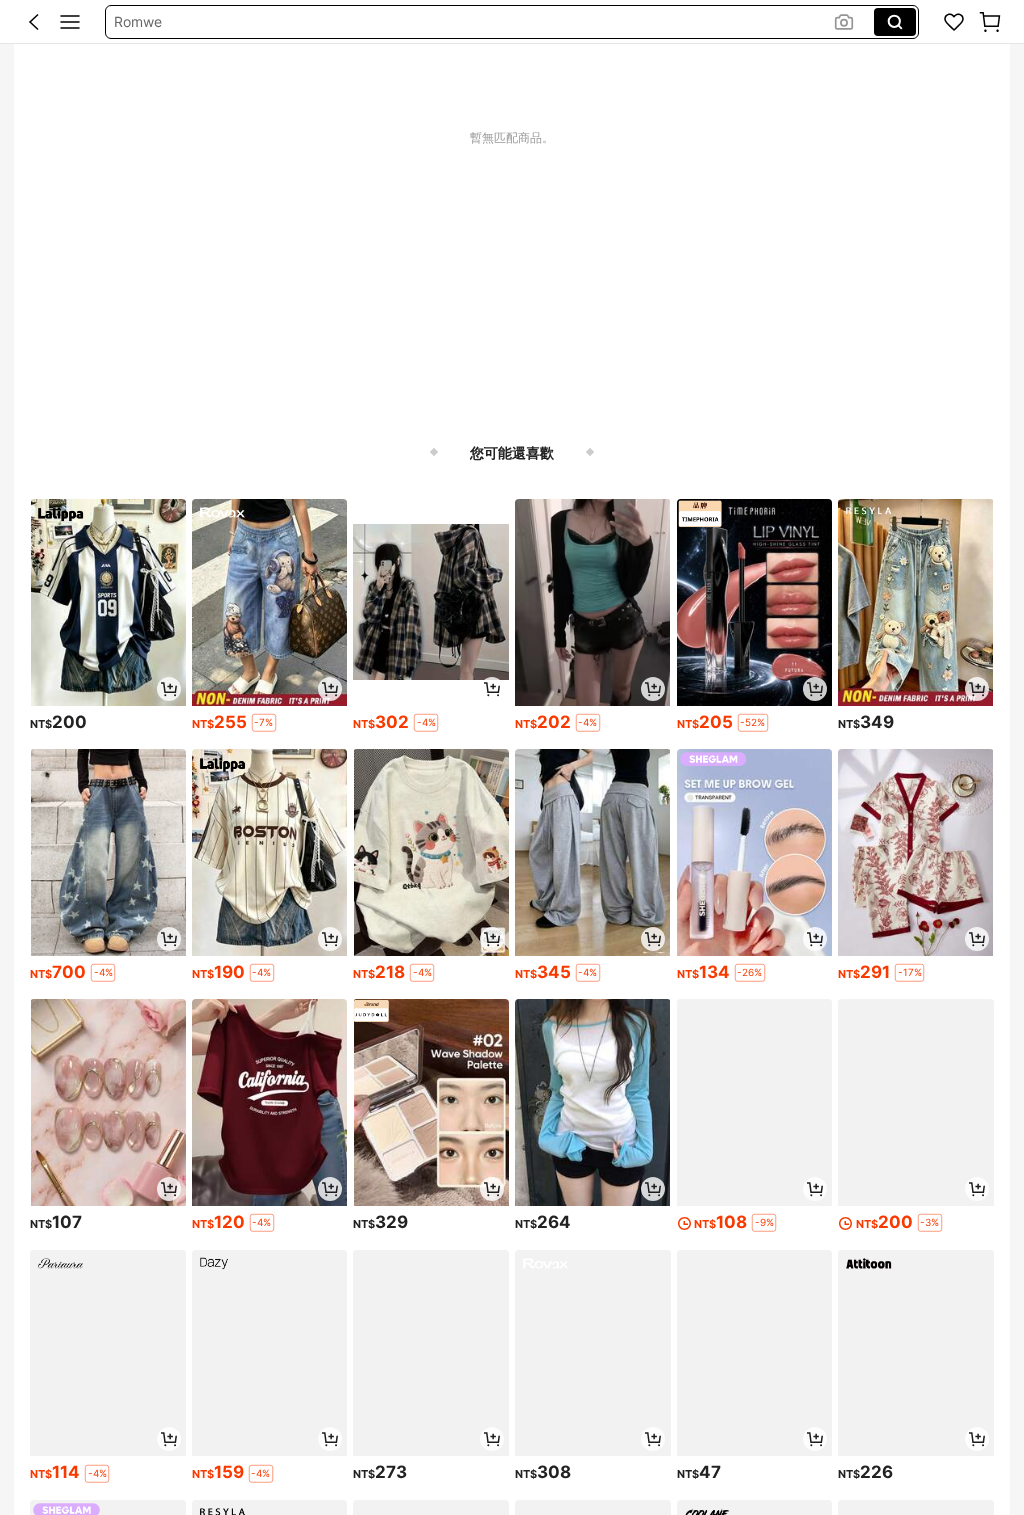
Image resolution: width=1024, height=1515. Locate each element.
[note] (264, 723)
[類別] (70, 22)
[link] (954, 22)
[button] (34, 22)
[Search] (895, 22)
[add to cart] (169, 689)
